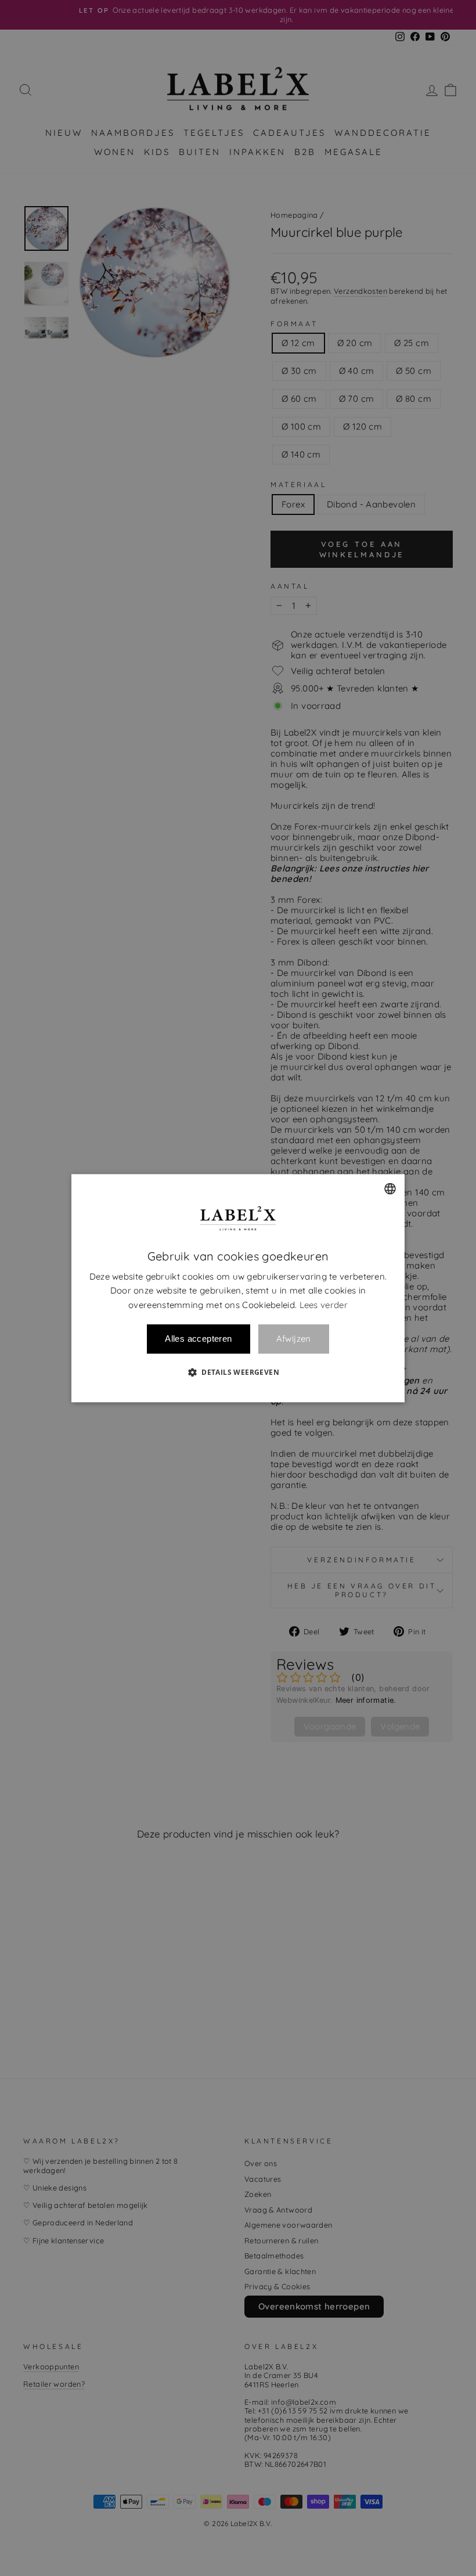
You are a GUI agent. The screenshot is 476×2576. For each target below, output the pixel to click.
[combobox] (390, 1188)
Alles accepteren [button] (198, 1339)
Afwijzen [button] (294, 1339)
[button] (238, 1372)
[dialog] (238, 1288)
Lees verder (324, 1305)
